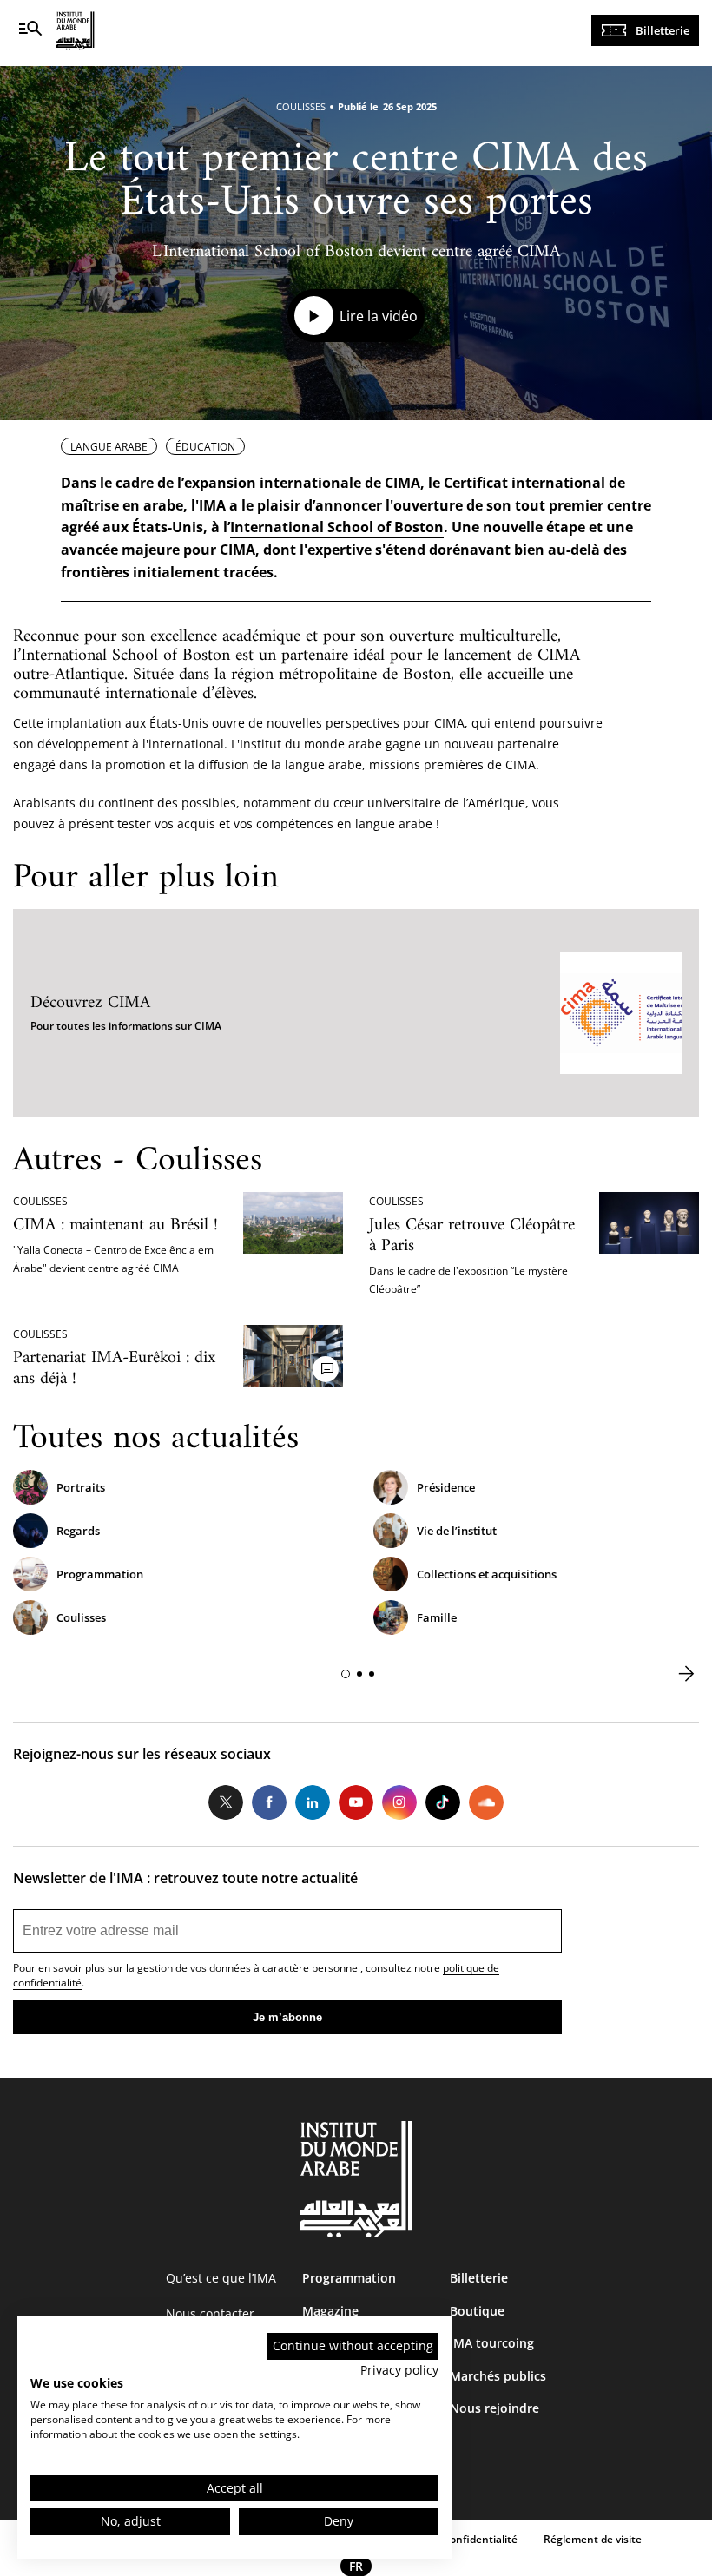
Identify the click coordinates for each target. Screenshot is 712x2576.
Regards (78, 1531)
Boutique (477, 2311)
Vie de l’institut (457, 1531)
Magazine (330, 2311)
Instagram (399, 1802)
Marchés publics (498, 2376)
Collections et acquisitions (487, 1574)
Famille (437, 1617)
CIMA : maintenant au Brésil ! (115, 1225)
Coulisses (81, 1617)
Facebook (269, 1802)
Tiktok (443, 1802)
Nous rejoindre (494, 2408)
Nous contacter (210, 2313)
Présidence (446, 1487)
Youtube (356, 1802)
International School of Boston (337, 527)
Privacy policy (399, 2370)
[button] (346, 1674)
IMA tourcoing (492, 2343)
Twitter (226, 1802)
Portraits (81, 1487)
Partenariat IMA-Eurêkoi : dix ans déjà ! (114, 1369)
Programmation (100, 1574)
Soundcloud (486, 1802)
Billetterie (663, 30)
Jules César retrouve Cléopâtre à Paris (472, 1236)
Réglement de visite (593, 2539)
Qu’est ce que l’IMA (221, 2278)
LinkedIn (313, 1802)
